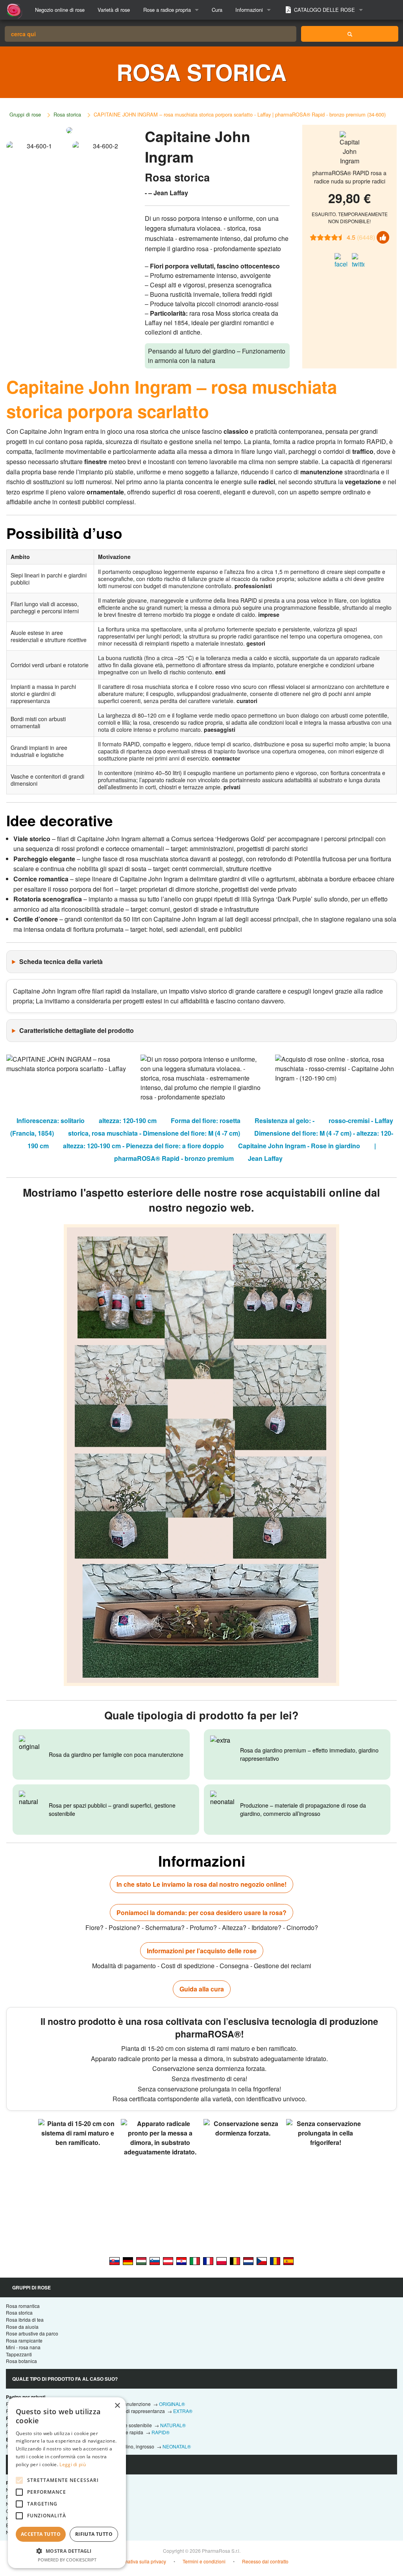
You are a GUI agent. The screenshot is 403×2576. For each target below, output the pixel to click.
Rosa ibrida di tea (25, 2320)
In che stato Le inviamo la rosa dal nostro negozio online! (201, 1884)
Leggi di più (73, 2464)
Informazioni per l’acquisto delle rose (202, 1951)
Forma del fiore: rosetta (206, 1121)
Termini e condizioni (204, 2561)
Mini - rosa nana (23, 2347)
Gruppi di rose (25, 114)
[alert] (67, 2483)
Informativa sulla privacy (140, 2561)
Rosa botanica (21, 2361)
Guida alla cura (202, 1989)
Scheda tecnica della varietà (61, 961)
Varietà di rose (114, 10)
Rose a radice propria (167, 10)
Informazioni (249, 10)
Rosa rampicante (24, 2340)
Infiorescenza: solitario (51, 1121)
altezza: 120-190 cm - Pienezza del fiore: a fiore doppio (143, 1146)
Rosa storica (67, 114)
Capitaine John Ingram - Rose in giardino (299, 1146)
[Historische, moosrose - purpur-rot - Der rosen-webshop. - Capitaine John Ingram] (128, 2260)
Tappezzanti (19, 2354)
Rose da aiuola (22, 2327)
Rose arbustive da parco (32, 2333)
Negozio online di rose (60, 10)
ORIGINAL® (172, 2404)
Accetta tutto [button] (41, 2534)
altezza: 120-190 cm (128, 1121)
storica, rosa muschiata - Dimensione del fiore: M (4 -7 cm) (154, 1133)
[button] (67, 2551)
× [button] (117, 2406)
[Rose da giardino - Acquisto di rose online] (350, 34)
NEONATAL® (177, 2446)
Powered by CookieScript (67, 2560)
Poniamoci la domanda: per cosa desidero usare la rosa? (201, 1913)
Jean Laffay (265, 1158)
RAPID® (161, 2432)
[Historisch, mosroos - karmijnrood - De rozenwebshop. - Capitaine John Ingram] (248, 2260)
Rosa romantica (23, 2306)
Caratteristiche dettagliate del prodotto (77, 1030)
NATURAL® (173, 2425)
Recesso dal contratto (265, 2561)
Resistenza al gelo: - (285, 1121)
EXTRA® (183, 2411)
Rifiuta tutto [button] (94, 2534)
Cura (217, 10)
